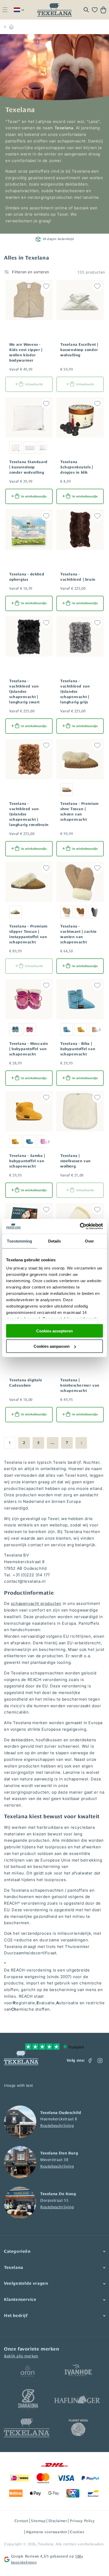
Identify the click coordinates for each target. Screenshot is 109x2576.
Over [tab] (89, 1241)
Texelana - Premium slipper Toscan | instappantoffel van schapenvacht (28, 934)
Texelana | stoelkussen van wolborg (76, 1161)
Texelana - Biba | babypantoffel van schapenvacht (78, 1049)
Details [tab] (55, 1241)
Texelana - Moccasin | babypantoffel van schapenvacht (29, 1049)
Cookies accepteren (54, 1331)
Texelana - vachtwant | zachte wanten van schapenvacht (79, 934)
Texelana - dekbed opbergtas (27, 577)
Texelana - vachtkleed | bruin (78, 577)
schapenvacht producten (36, 1603)
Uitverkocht (34, 384)
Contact (21, 2521)
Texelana (46, 2544)
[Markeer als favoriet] (46, 286)
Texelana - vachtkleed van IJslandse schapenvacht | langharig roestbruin (29, 814)
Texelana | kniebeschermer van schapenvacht (80, 1385)
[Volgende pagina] (81, 1443)
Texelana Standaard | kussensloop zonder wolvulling (28, 467)
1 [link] (10, 1442)
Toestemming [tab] (19, 1241)
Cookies (77, 2532)
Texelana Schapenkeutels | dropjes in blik (77, 467)
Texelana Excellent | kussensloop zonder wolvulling (79, 350)
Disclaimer (58, 2521)
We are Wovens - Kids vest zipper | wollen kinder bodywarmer (26, 352)
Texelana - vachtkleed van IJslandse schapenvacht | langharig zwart (24, 691)
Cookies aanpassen (52, 1346)
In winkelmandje (34, 496)
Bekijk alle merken (21, 2356)
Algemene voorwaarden (47, 2532)
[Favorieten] (95, 10)
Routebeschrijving (57, 2125)
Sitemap (38, 2521)
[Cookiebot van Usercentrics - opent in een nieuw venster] (80, 1226)
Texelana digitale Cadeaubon (26, 1383)
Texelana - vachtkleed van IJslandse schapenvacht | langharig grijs (75, 691)
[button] (5, 10)
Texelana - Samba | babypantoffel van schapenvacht (27, 1161)
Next (100, 1030)
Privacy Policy (82, 2521)
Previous (58, 1030)
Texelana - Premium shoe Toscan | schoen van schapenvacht (80, 811)
